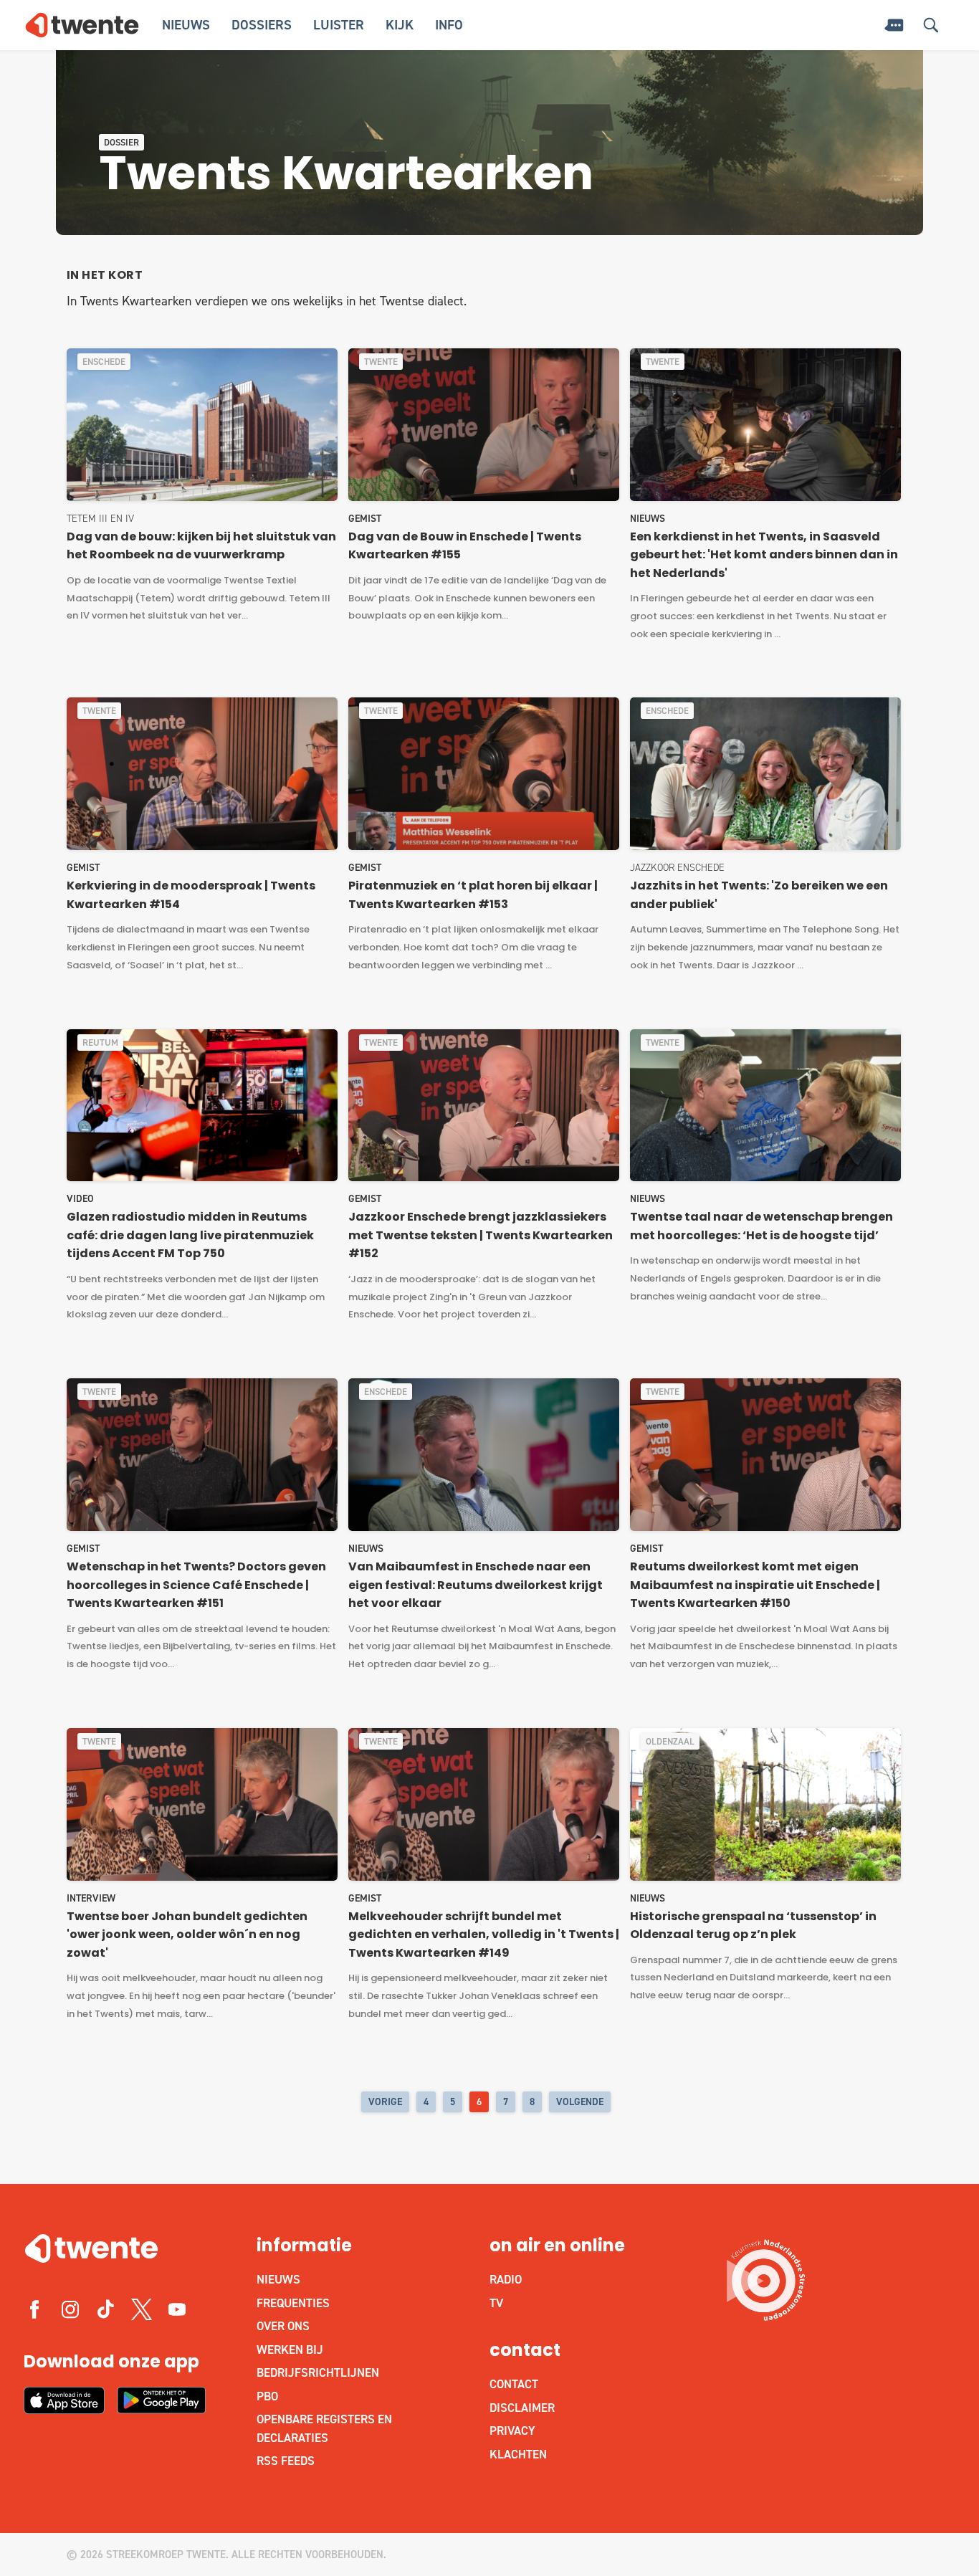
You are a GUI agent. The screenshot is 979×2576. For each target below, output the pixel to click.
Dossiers (262, 25)
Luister (339, 25)
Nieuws (186, 25)
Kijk (400, 25)
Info (449, 25)
